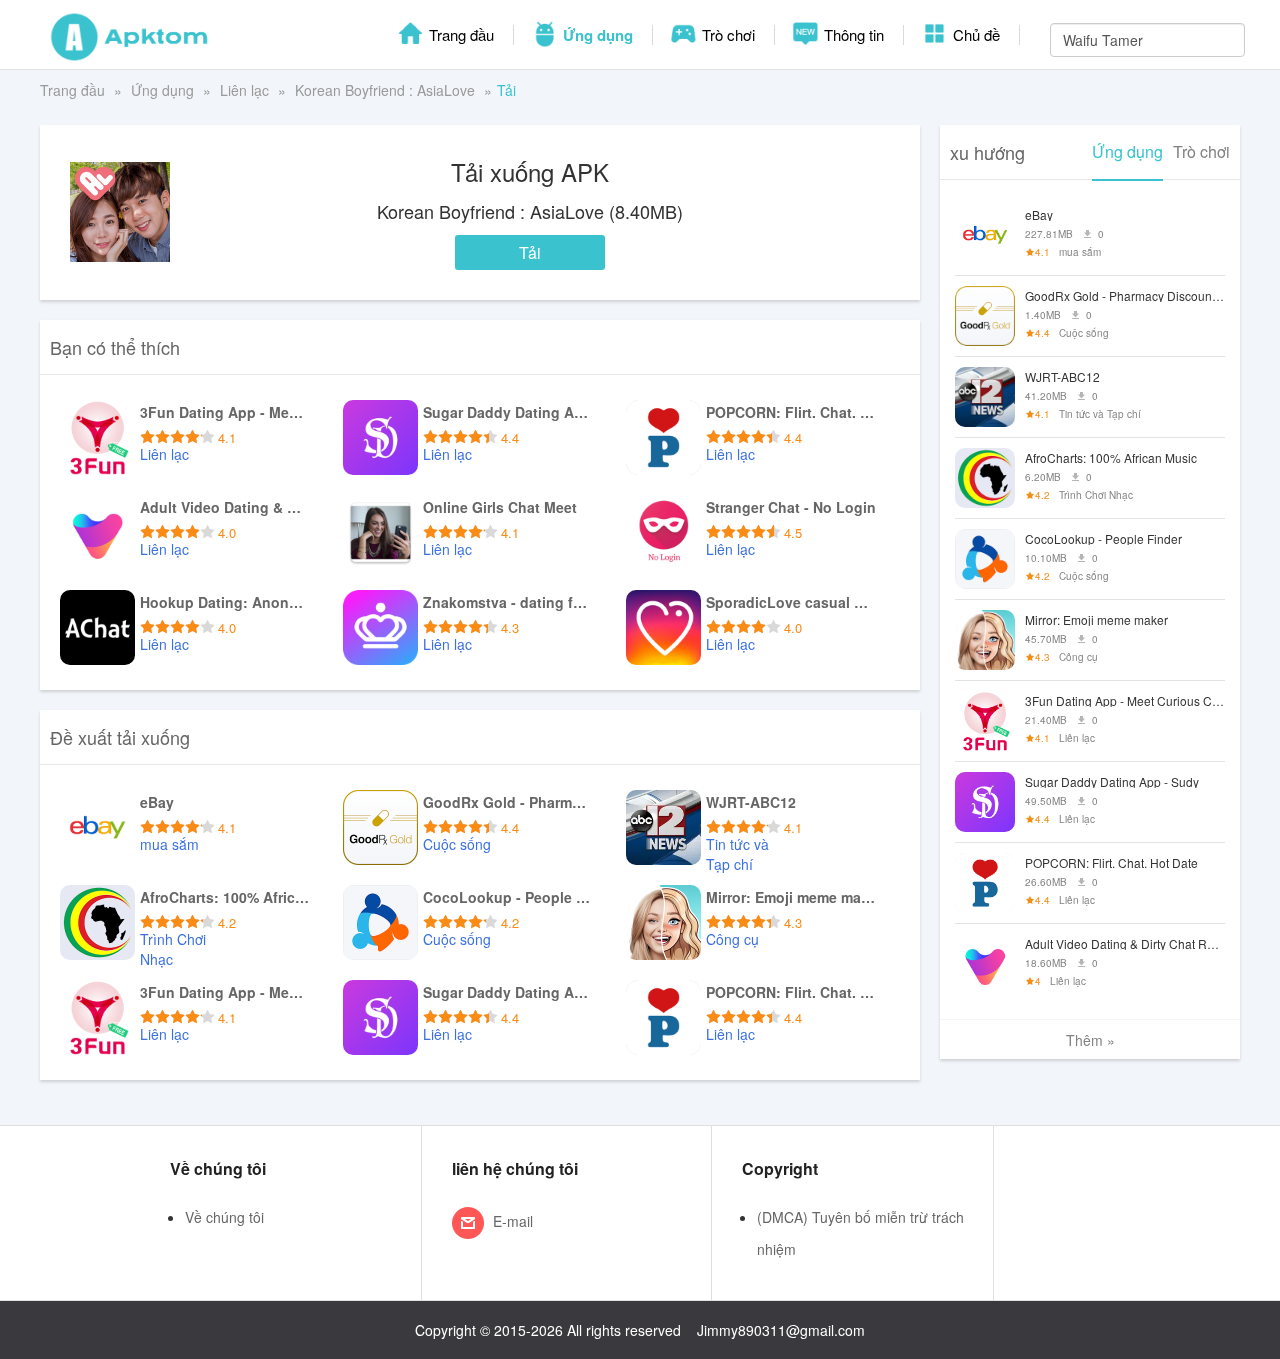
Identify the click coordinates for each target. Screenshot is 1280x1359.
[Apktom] (130, 35)
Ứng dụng (596, 35)
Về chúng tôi (224, 1217)
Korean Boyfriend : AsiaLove (385, 90)
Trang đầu (459, 34)
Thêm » (1090, 1040)
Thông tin (852, 34)
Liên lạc (244, 90)
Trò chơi (726, 34)
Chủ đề (974, 34)
